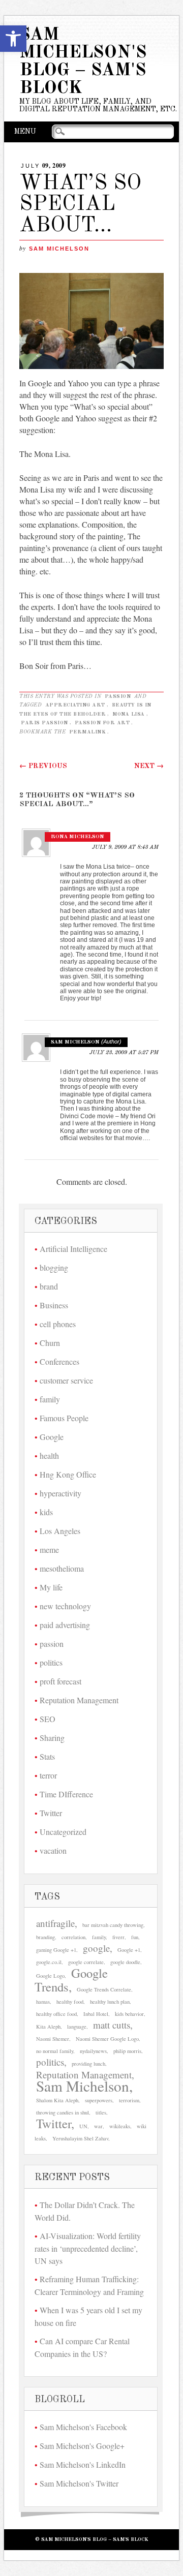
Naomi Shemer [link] (53, 2039)
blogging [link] (54, 1267)
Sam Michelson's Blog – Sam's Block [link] (83, 62)
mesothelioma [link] (62, 1568)
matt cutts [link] (112, 2025)
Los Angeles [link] (60, 1531)
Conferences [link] (59, 1361)
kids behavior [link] (129, 2014)
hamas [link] (43, 2002)
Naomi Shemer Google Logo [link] (107, 2039)
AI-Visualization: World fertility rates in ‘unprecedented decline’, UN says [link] (88, 2248)
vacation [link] (53, 1850)
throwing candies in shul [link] (63, 2112)
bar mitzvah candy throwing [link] (113, 1925)
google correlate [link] (86, 1962)
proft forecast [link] (60, 1681)
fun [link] (135, 1937)
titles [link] (101, 2112)
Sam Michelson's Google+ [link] (82, 2446)
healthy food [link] (70, 2002)
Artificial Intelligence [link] (73, 1249)
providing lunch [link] (88, 2064)
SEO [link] (48, 1719)
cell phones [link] (58, 1324)
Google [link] (52, 1437)
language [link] (77, 2027)
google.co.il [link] (49, 1962)
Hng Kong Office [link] (68, 1474)
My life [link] (51, 1587)
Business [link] (54, 1305)
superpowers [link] (99, 2100)
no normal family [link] (55, 2051)
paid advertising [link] (65, 1625)
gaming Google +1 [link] (56, 1950)
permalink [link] (88, 732)
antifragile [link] (55, 1923)
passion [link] (118, 696)
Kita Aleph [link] (48, 2027)
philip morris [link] (127, 2051)
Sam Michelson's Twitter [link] (79, 2483)
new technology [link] (65, 1606)
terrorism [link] (129, 2100)
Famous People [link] (64, 1418)
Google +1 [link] (129, 1950)
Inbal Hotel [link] (96, 2014)
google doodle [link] (125, 1962)
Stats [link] (47, 1756)
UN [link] (83, 2126)
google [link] (96, 1948)
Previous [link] (43, 766)
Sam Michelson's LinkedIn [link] (83, 2464)
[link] (13, 39)
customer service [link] (66, 1380)
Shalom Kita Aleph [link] (57, 2100)
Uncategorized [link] (63, 1832)
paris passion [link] (44, 723)
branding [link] (45, 1937)
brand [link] (49, 1286)
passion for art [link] (102, 723)
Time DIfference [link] (66, 1794)
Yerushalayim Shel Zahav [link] (80, 2138)
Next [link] (149, 766)
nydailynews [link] (93, 2051)
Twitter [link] (51, 1813)
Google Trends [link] (71, 1980)
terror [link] (48, 1775)
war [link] (98, 2126)
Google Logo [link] (50, 1976)
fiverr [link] (118, 1937)
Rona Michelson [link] (78, 837)
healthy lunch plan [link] (110, 2002)
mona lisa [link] (129, 714)
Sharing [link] (52, 1738)
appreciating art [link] (75, 705)
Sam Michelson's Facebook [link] (83, 2427)
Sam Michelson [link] (59, 249)
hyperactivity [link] (60, 1493)
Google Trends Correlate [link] (104, 1989)
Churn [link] (50, 1343)
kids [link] (46, 1512)
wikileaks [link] (120, 2126)
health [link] (49, 1455)
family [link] (50, 1399)
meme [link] (49, 1550)
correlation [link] (73, 1937)
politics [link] (51, 1662)
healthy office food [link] (56, 2014)
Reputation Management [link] (79, 1700)
